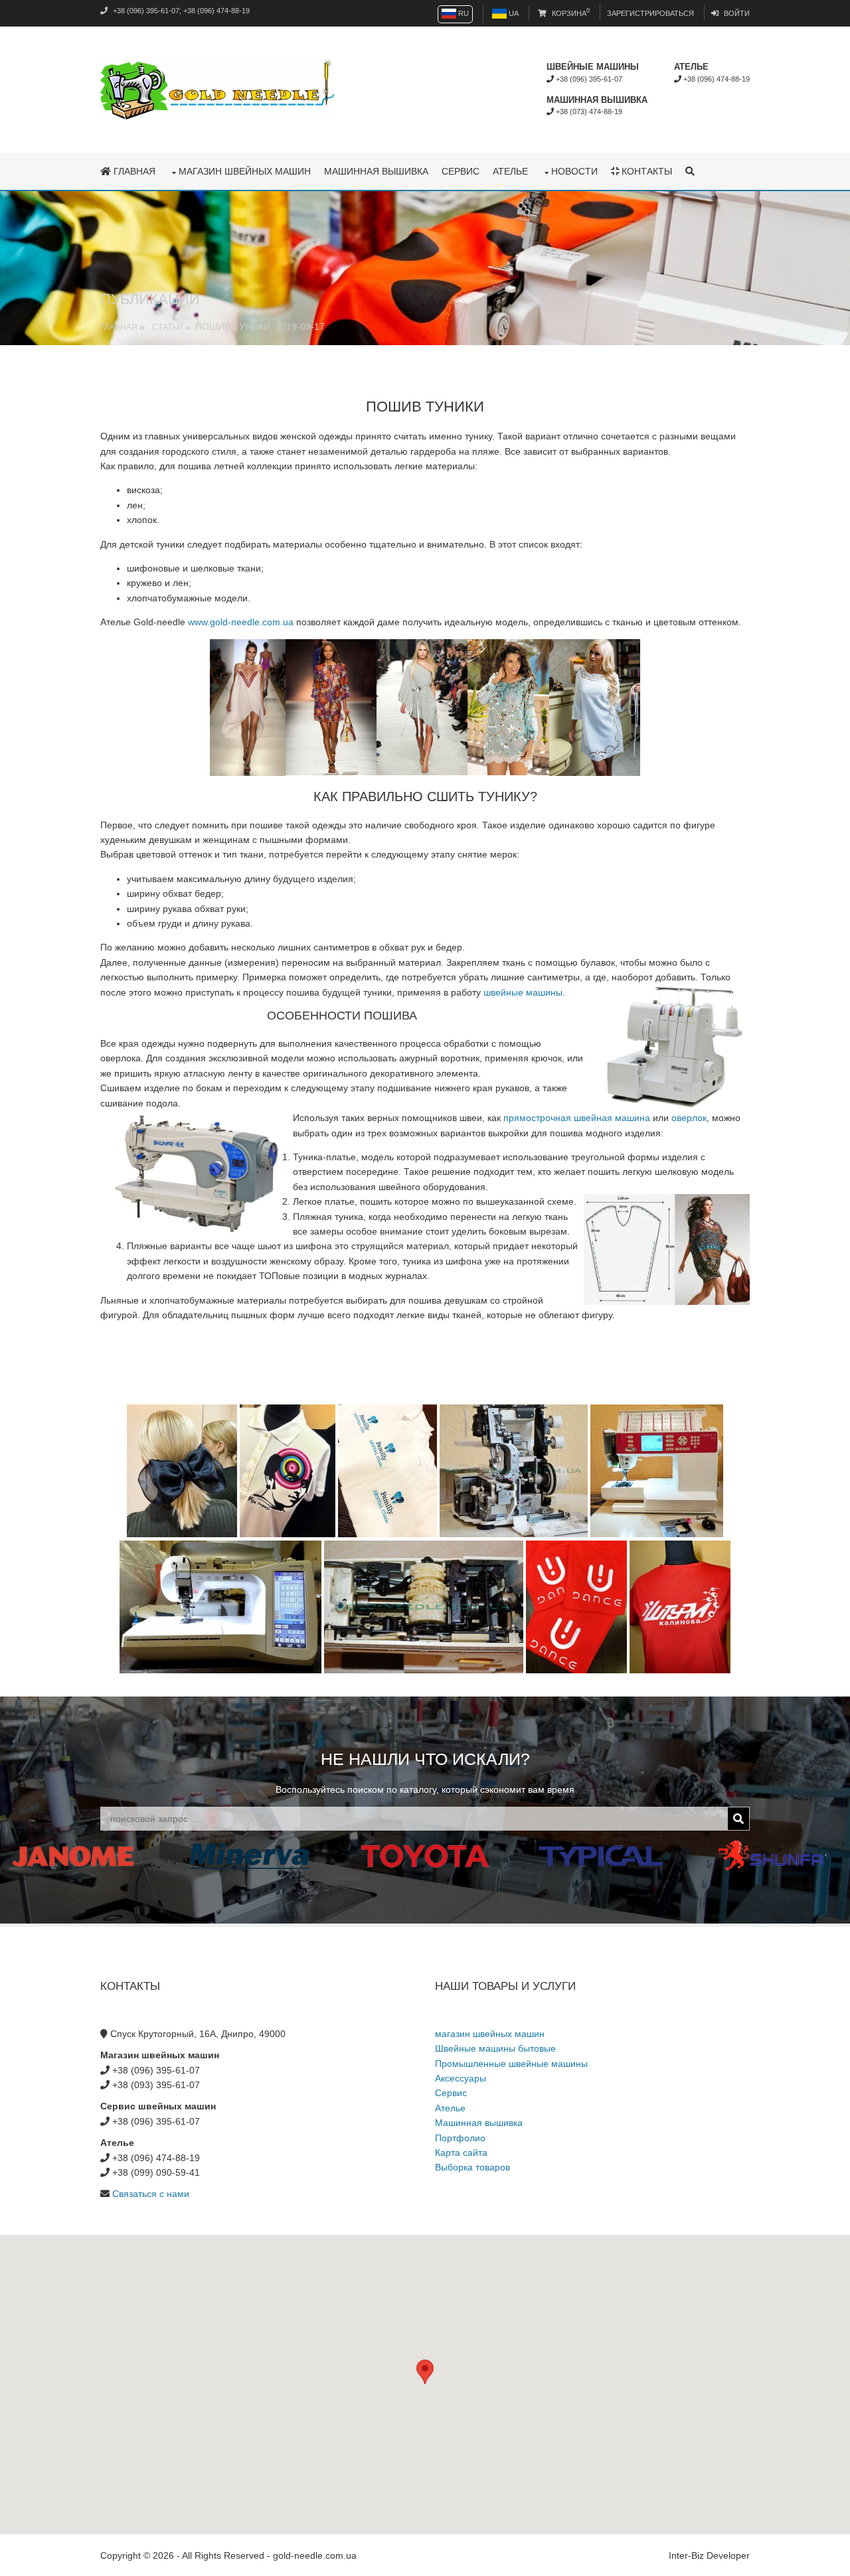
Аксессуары (461, 2078)
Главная (133, 171)
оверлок (689, 1118)
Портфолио (460, 2138)
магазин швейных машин (245, 171)
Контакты (645, 171)
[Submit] (738, 1819)
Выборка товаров (472, 2167)
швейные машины (523, 992)
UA (513, 13)
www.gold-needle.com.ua (241, 622)
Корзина (570, 13)
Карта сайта (461, 2153)
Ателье (510, 171)
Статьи (168, 327)
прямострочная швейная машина (577, 1118)
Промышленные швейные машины (511, 2064)
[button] (425, 2372)
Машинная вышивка (376, 171)
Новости (574, 171)
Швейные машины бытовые (495, 2048)
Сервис (461, 171)
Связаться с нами (151, 2194)
